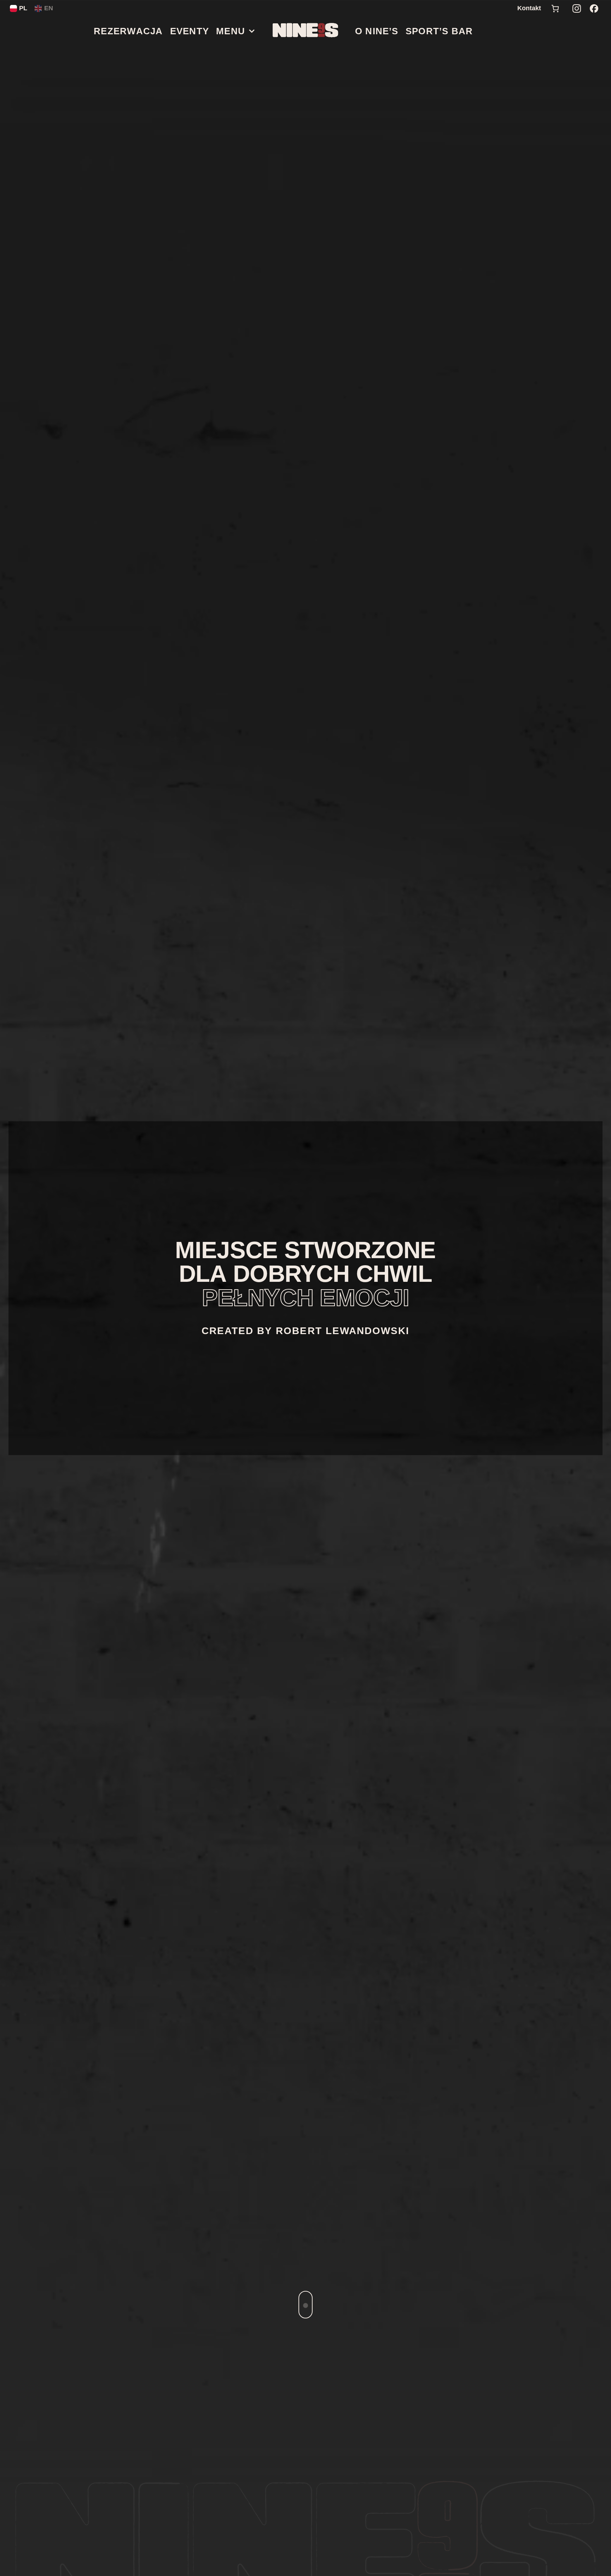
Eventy (190, 31)
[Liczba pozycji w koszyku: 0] (555, 8)
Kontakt (529, 8)
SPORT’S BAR (439, 31)
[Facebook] (594, 8)
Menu (231, 31)
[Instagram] (577, 8)
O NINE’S (377, 31)
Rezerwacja (128, 31)
